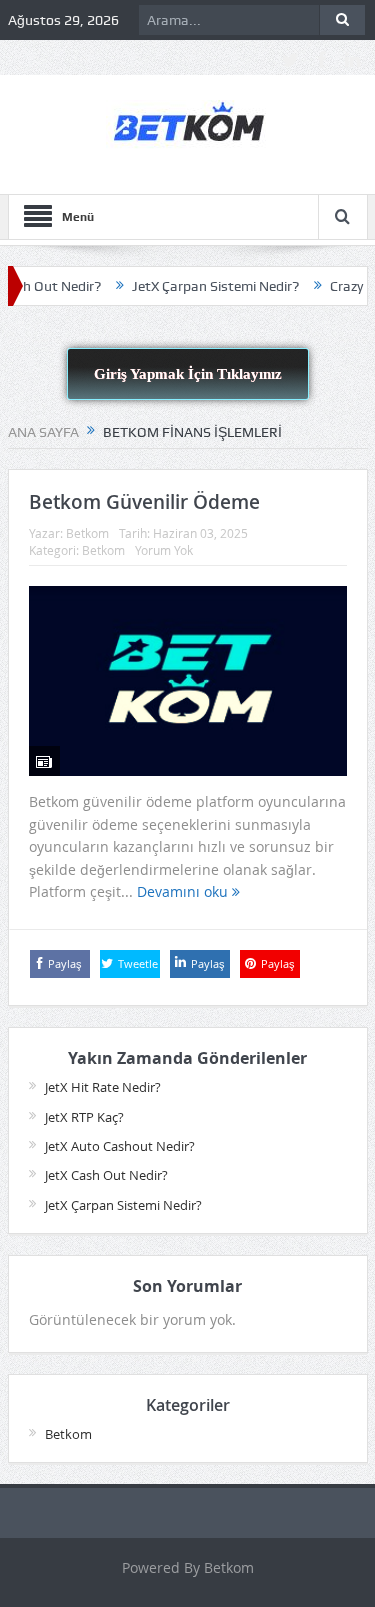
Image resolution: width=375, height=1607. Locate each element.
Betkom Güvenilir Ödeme (144, 502)
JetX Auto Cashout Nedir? (120, 1146)
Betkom (87, 533)
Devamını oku (184, 891)
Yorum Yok (164, 550)
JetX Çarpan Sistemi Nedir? (201, 286)
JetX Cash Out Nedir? (106, 1175)
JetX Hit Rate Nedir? (103, 1087)
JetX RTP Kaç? (84, 1117)
